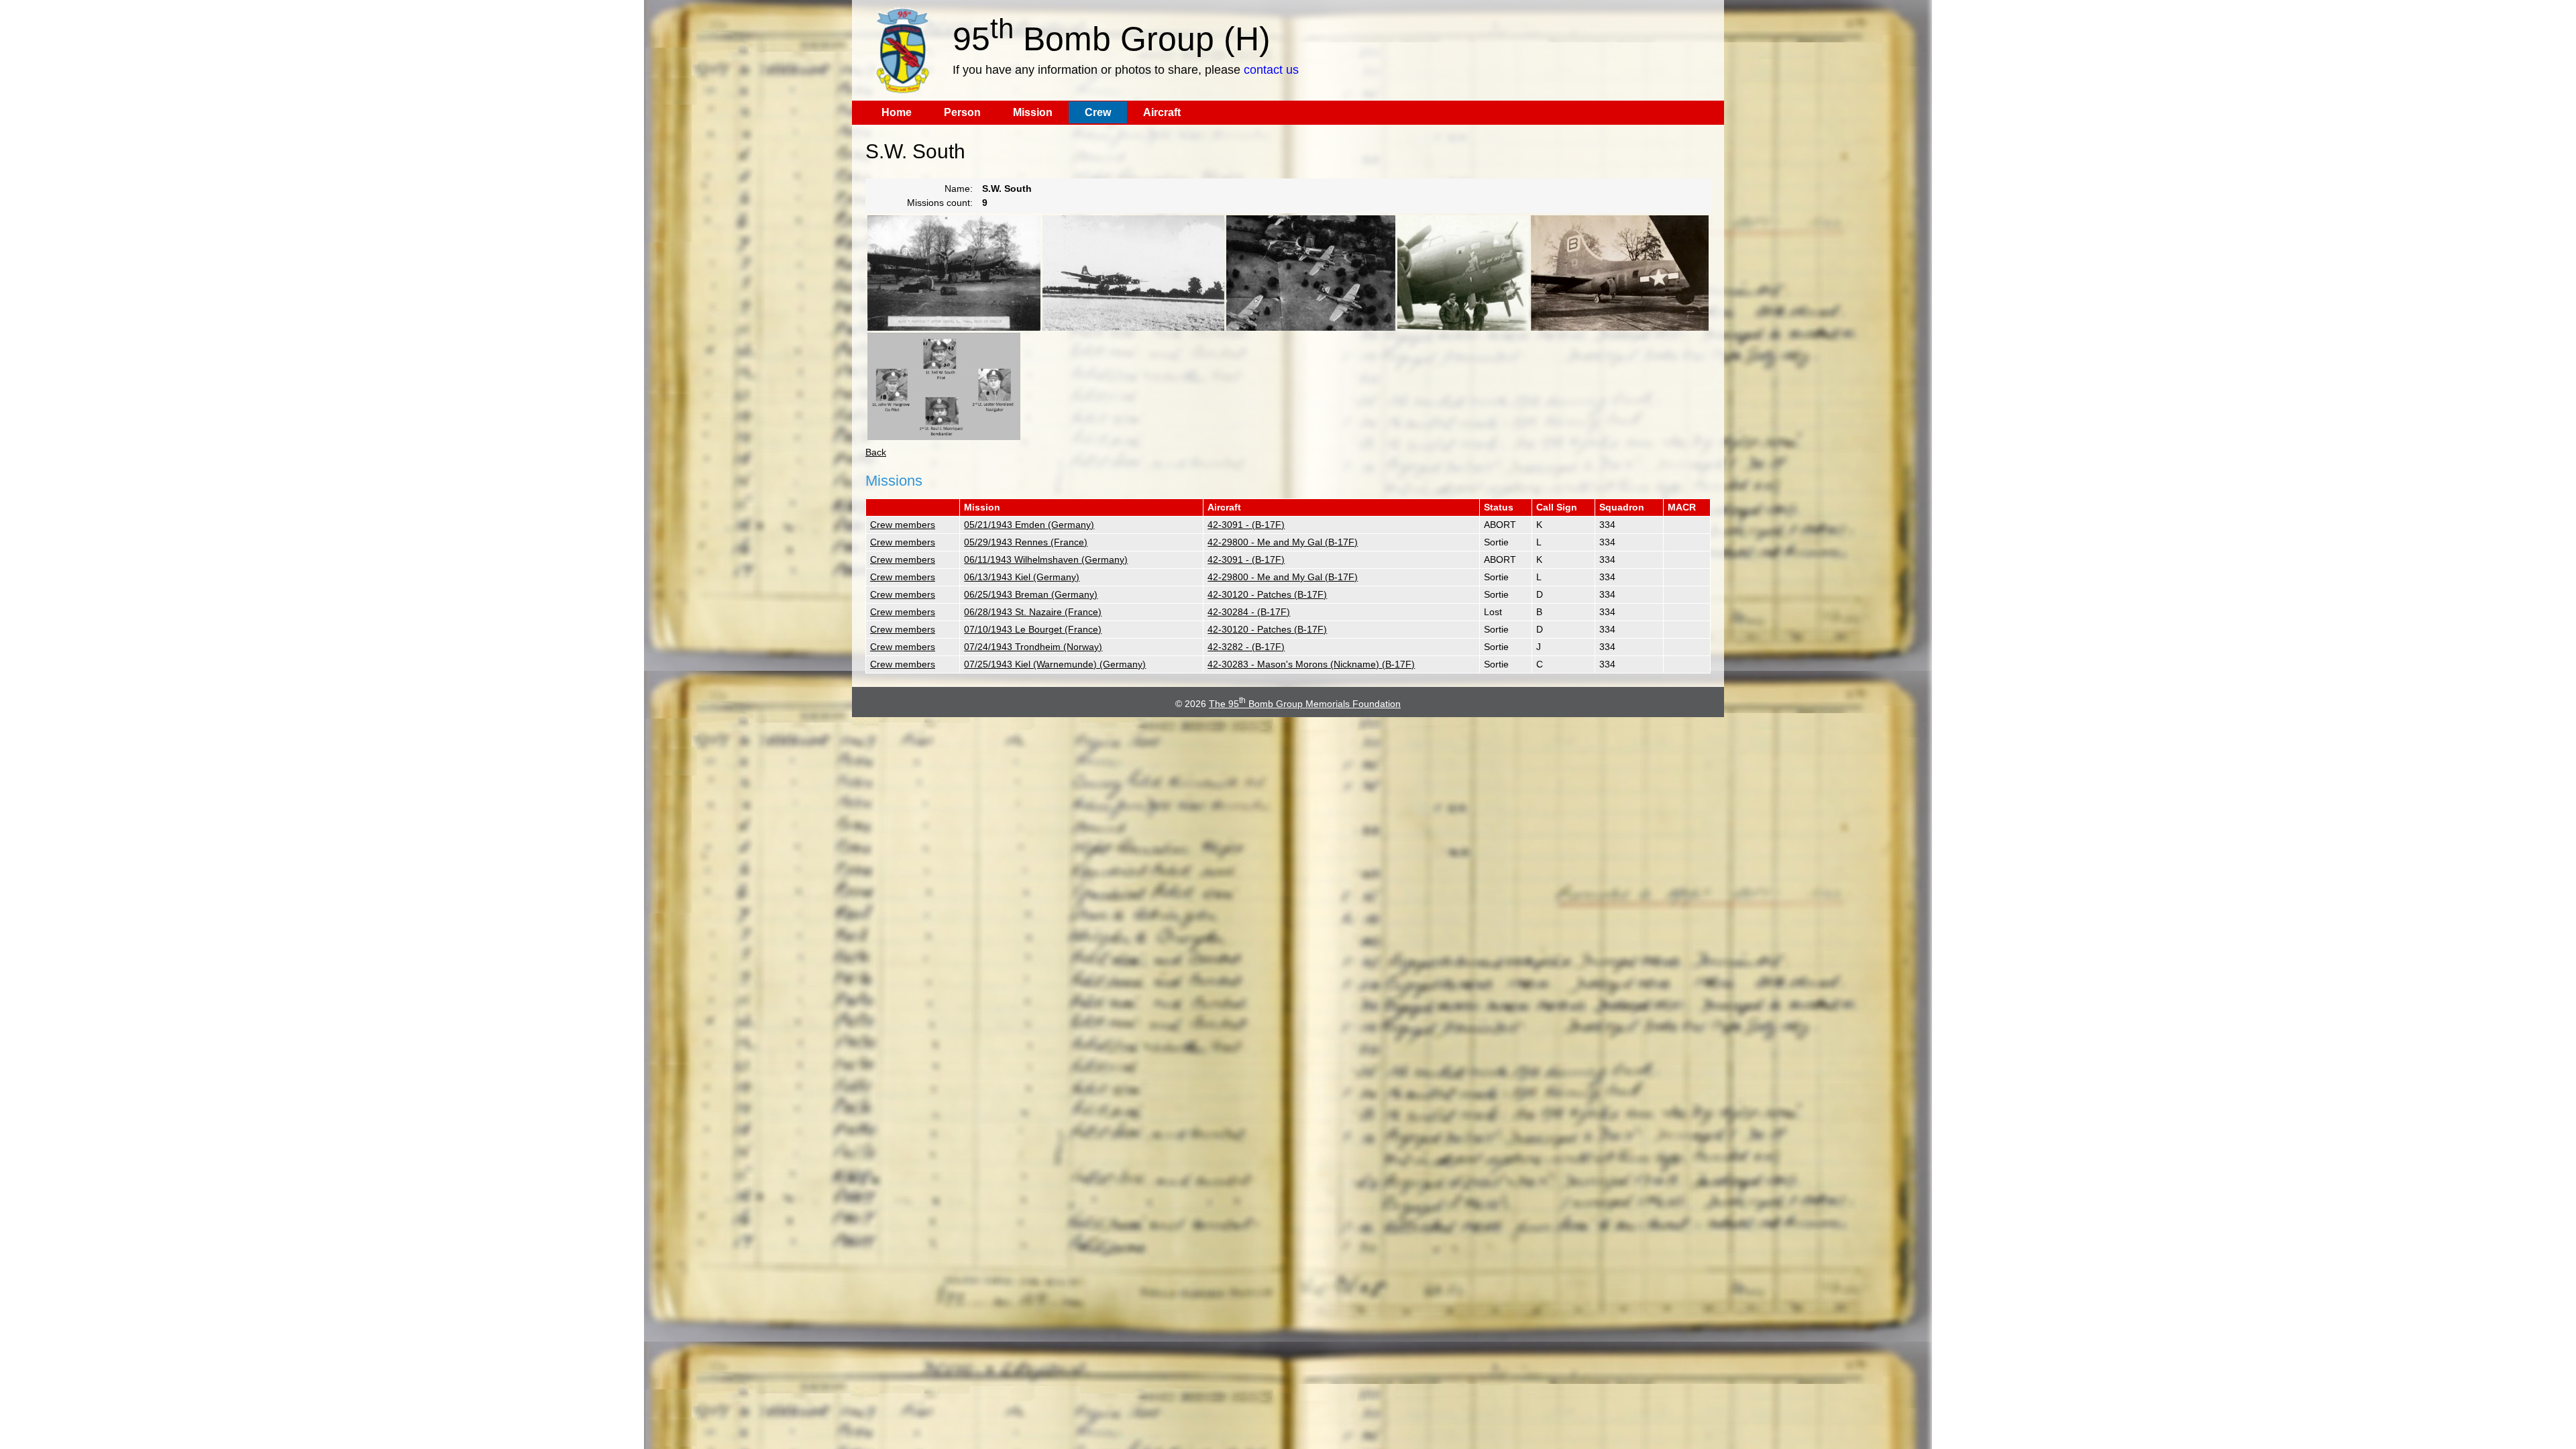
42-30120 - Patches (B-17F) (1267, 594)
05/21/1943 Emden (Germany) (1029, 525)
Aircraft (1162, 112)
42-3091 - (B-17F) (1246, 525)
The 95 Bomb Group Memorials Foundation (1305, 704)
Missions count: (940, 203)
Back (876, 452)
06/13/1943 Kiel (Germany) (1022, 577)
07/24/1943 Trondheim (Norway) (1033, 647)
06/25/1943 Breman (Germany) (1031, 594)
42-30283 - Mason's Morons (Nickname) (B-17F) (1311, 664)
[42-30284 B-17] (1311, 273)
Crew (1098, 112)
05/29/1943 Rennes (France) (1026, 542)
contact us (1271, 70)
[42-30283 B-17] (1133, 273)
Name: (959, 189)
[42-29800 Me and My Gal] (1463, 273)
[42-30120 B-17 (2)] (1620, 273)
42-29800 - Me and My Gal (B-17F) (1283, 542)
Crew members (903, 525)
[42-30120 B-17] (954, 273)
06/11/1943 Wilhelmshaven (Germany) (1046, 559)
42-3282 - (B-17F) (1246, 647)
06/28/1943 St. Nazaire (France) (1033, 612)
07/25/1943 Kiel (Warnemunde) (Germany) (1055, 664)
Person (962, 112)
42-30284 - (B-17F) (1249, 612)
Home (897, 112)
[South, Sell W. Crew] (944, 386)
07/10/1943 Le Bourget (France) (1033, 629)
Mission (1033, 112)
